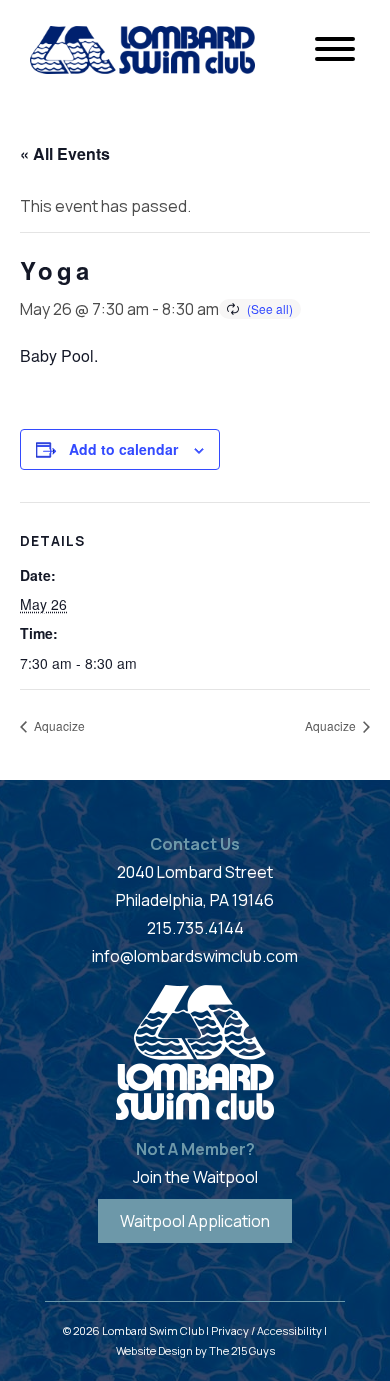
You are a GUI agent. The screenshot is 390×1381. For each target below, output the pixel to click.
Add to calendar (123, 449)
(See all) (270, 308)
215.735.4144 (195, 928)
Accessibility (289, 1330)
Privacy (230, 1330)
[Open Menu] (335, 50)
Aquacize (58, 725)
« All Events (65, 153)
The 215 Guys (242, 1350)
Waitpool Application (195, 1221)
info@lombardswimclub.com (195, 956)
